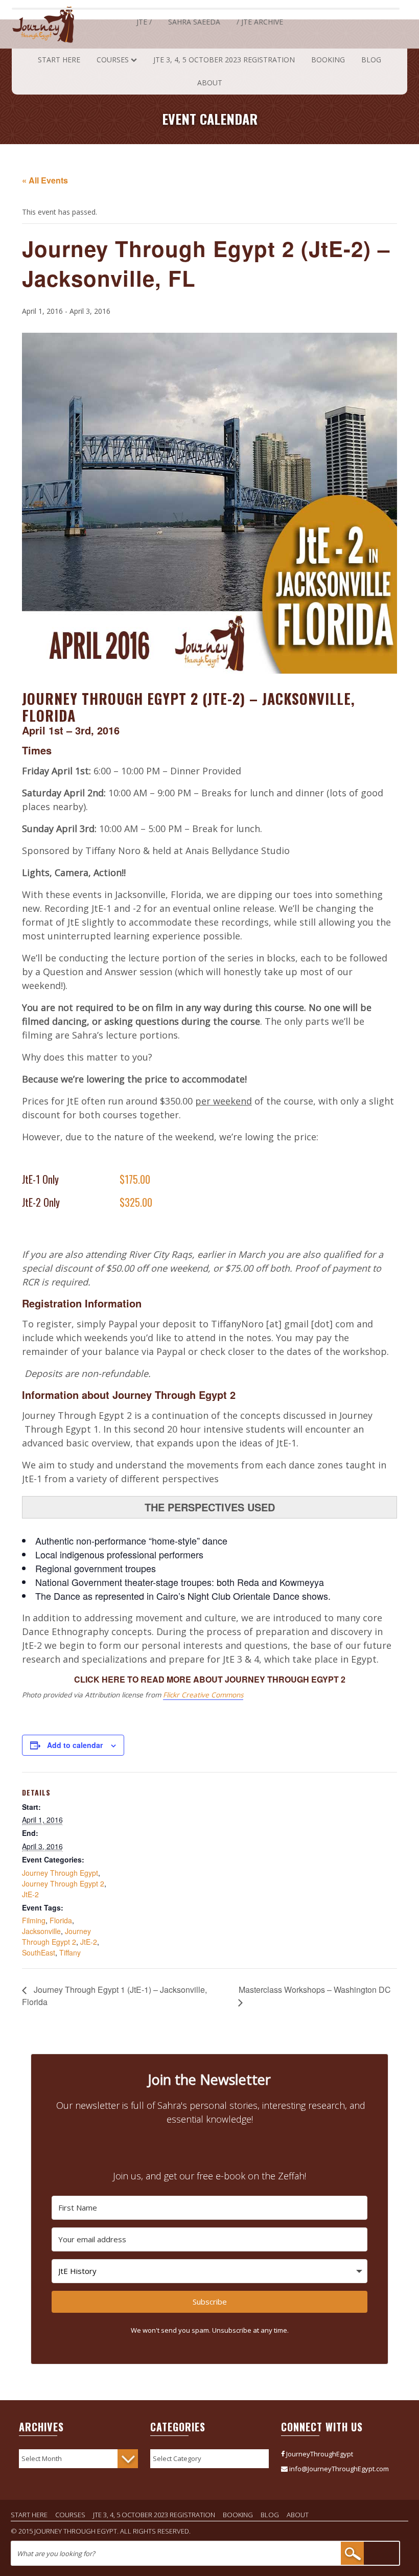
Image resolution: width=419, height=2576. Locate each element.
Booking (328, 60)
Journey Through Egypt (60, 1873)
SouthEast (39, 1952)
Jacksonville (41, 1931)
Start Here (59, 60)
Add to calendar (75, 1745)
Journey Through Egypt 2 (63, 1883)
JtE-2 (30, 1894)
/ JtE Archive (260, 22)
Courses (113, 60)
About (210, 83)
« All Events (45, 180)
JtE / (144, 22)
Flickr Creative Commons (203, 1695)
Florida (61, 1920)
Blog (371, 60)
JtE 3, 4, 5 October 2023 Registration (224, 60)
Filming (34, 1920)
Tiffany (70, 1952)
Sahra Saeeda (194, 22)
